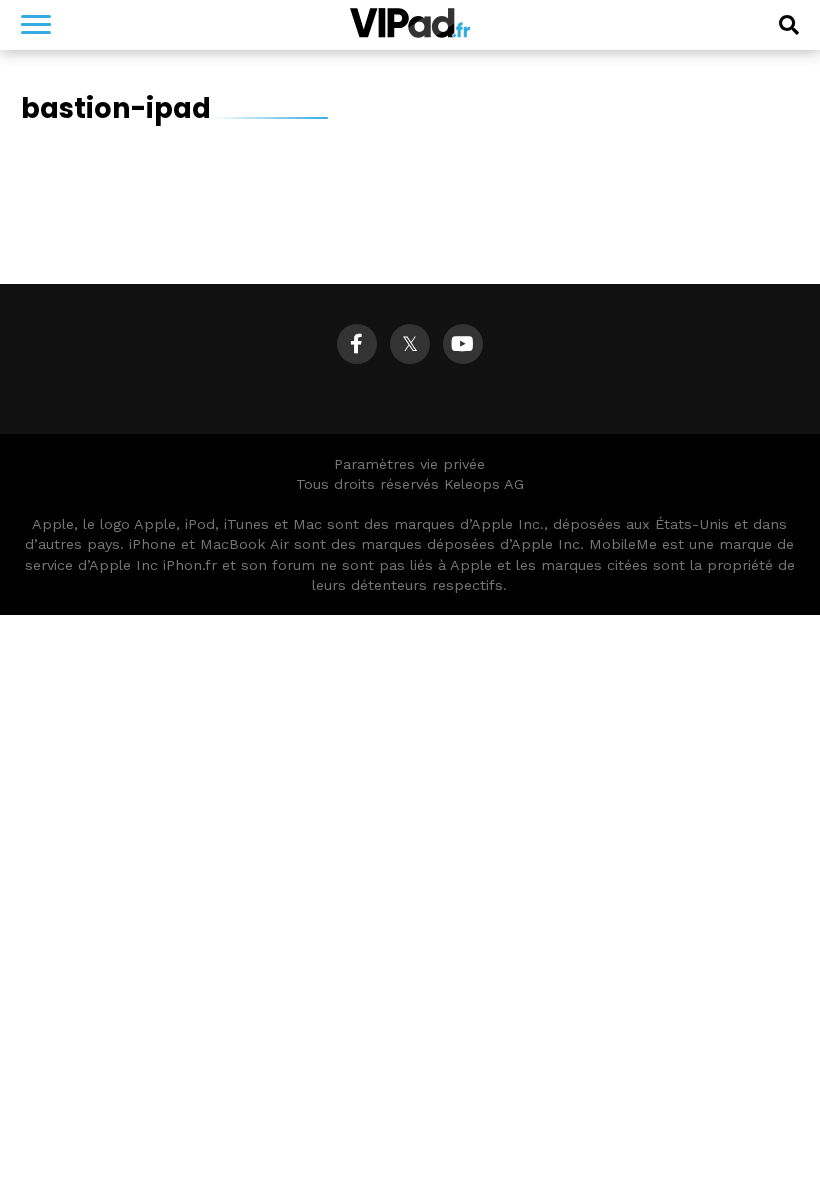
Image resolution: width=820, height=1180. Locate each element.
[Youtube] (463, 344)
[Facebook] (357, 344)
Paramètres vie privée (409, 464)
